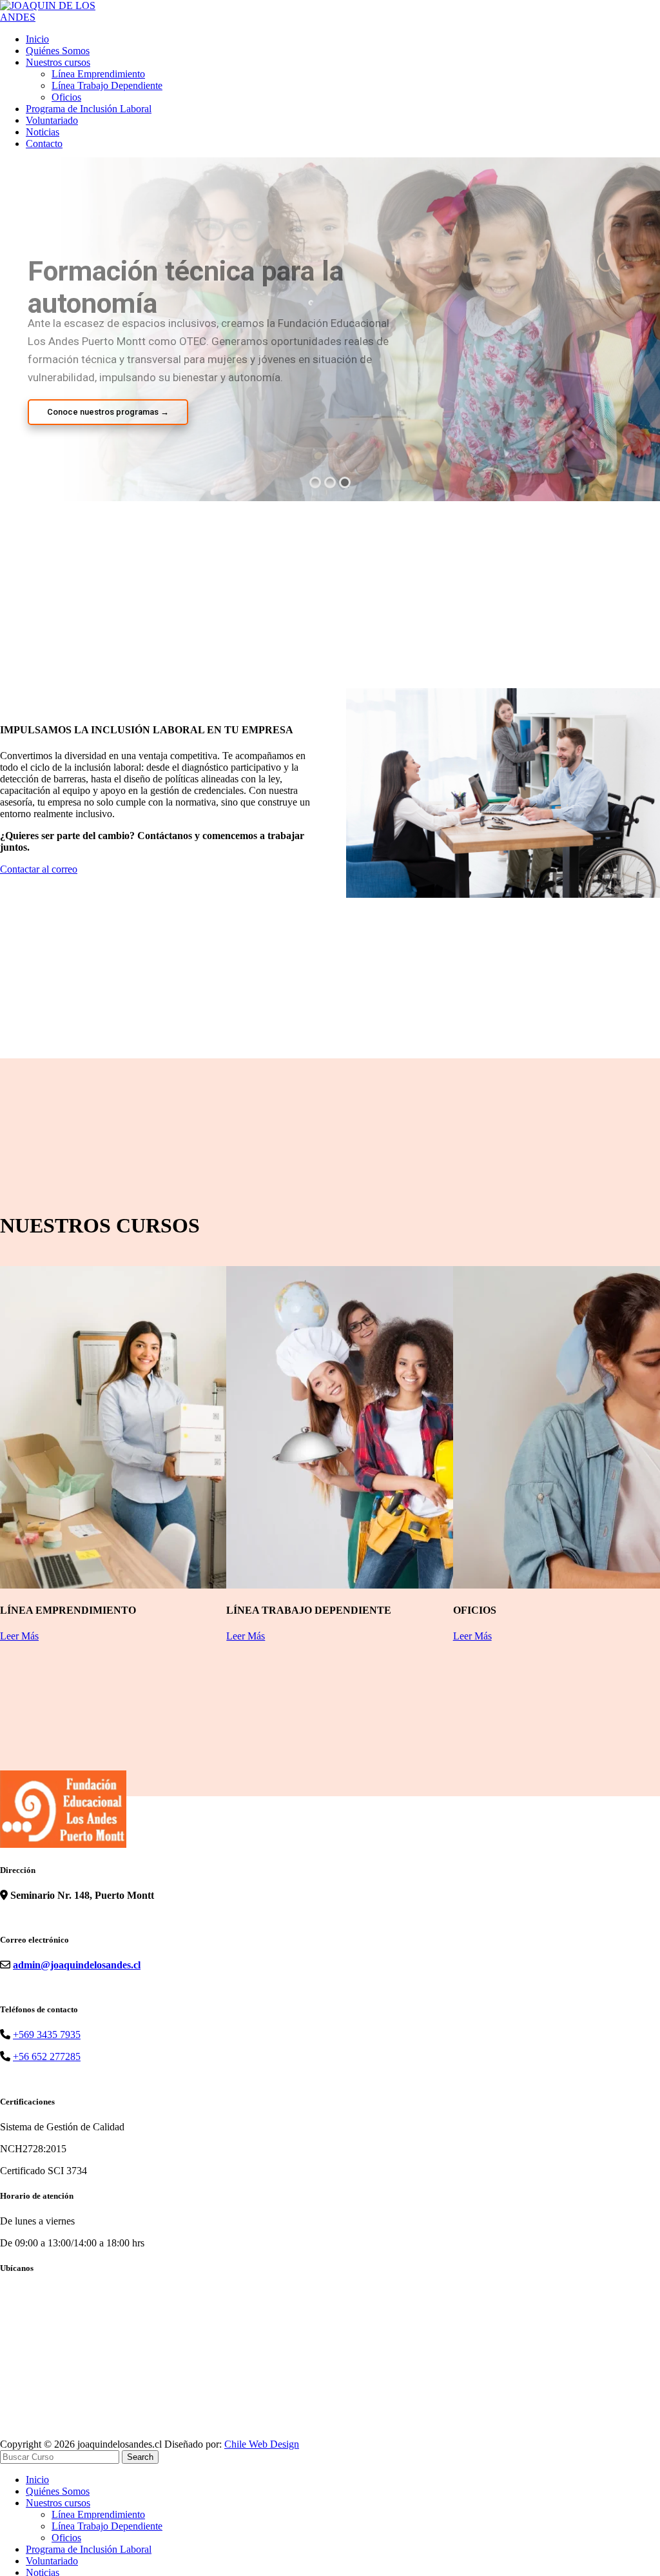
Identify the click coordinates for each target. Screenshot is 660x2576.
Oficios (66, 97)
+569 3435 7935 (47, 2035)
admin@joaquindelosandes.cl (77, 1965)
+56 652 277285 (47, 2056)
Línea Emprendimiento (98, 74)
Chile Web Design (262, 2444)
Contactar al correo (39, 869)
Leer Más (19, 1636)
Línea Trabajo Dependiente (107, 85)
